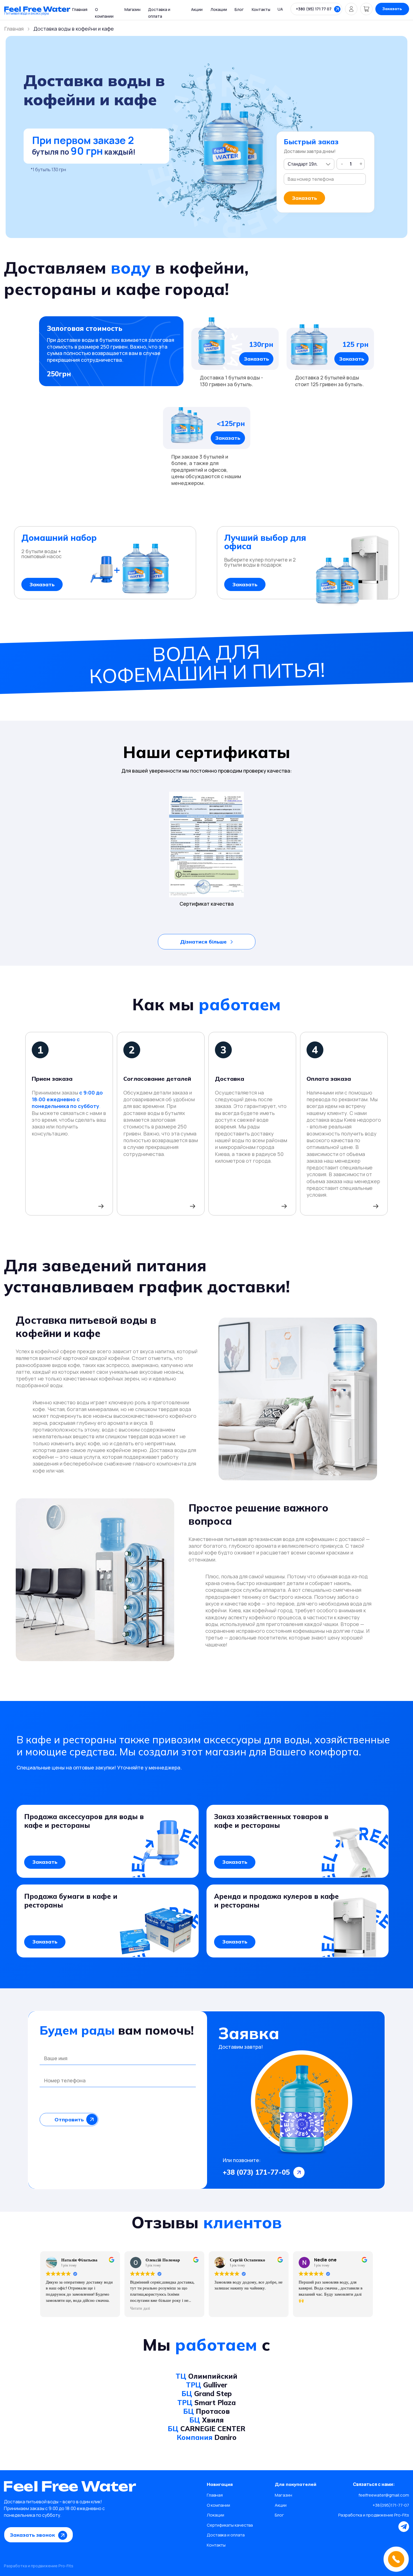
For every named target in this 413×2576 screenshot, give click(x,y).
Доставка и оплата (226, 2535)
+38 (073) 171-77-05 (256, 2172)
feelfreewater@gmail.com (384, 2495)
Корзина (367, 9)
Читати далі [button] (140, 2309)
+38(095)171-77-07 (391, 2505)
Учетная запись (351, 9)
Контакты (261, 9)
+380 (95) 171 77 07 (314, 9)
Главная (80, 9)
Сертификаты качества (230, 2525)
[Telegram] (404, 2527)
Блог (239, 9)
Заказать (392, 9)
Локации (219, 9)
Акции (197, 9)
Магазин (132, 9)
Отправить (69, 2120)
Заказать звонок (32, 2535)
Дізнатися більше (203, 942)
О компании (218, 2505)
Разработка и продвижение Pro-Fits (374, 2515)
